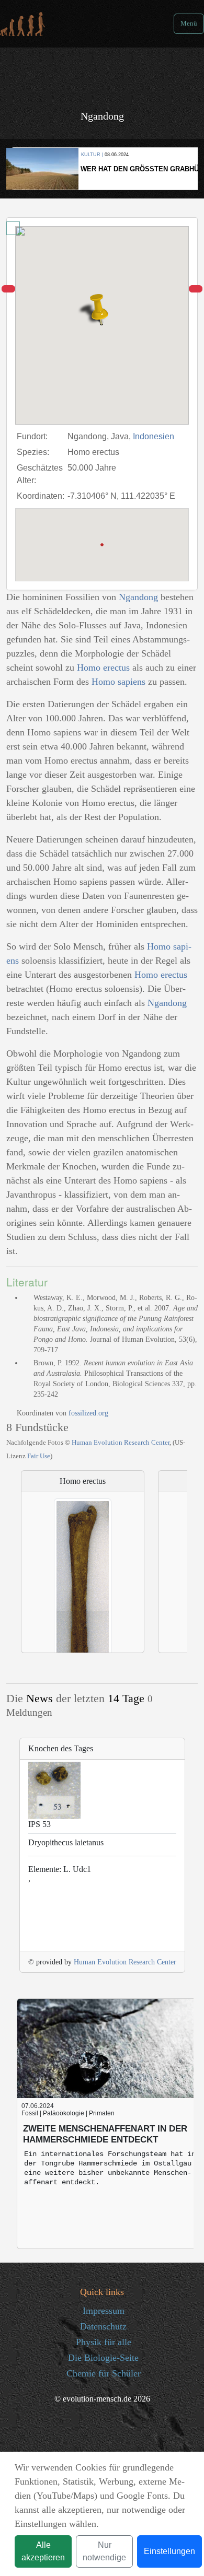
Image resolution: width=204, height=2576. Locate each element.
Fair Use (39, 1456)
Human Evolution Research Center (121, 1442)
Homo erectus (103, 668)
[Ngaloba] (8, 289)
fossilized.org (88, 1413)
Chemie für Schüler (104, 2373)
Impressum (104, 2311)
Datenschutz (103, 2326)
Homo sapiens (118, 682)
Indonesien (154, 436)
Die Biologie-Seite (103, 2358)
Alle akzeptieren (43, 2551)
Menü (189, 24)
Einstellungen (169, 2551)
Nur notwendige (104, 2551)
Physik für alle (104, 2342)
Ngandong (138, 597)
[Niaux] (196, 289)
